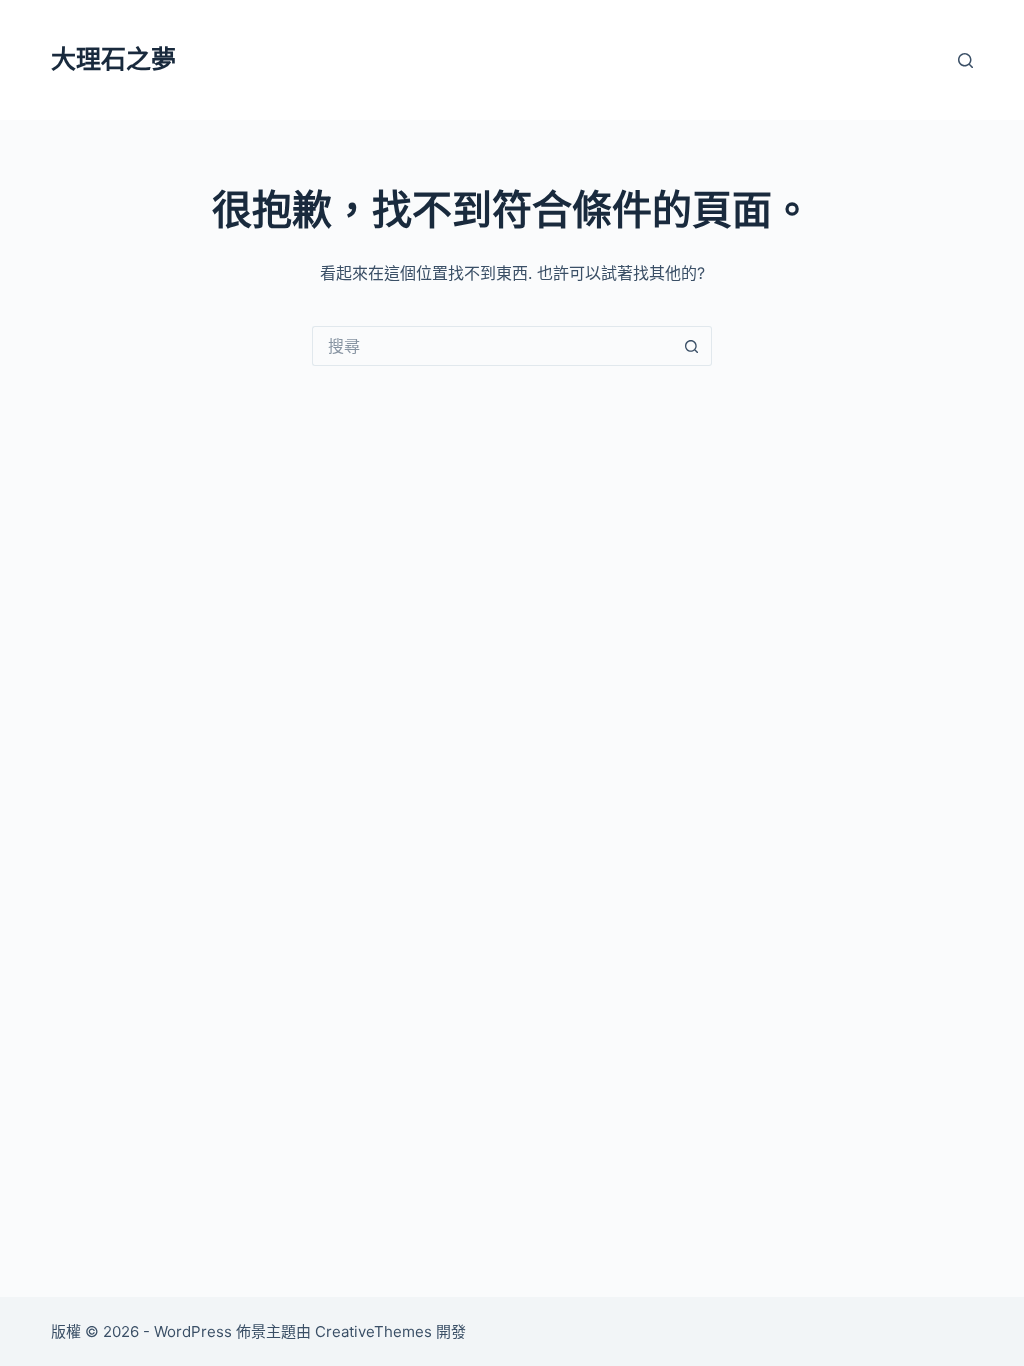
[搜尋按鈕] (692, 346)
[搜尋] (965, 60)
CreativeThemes (373, 1331)
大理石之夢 (113, 59)
